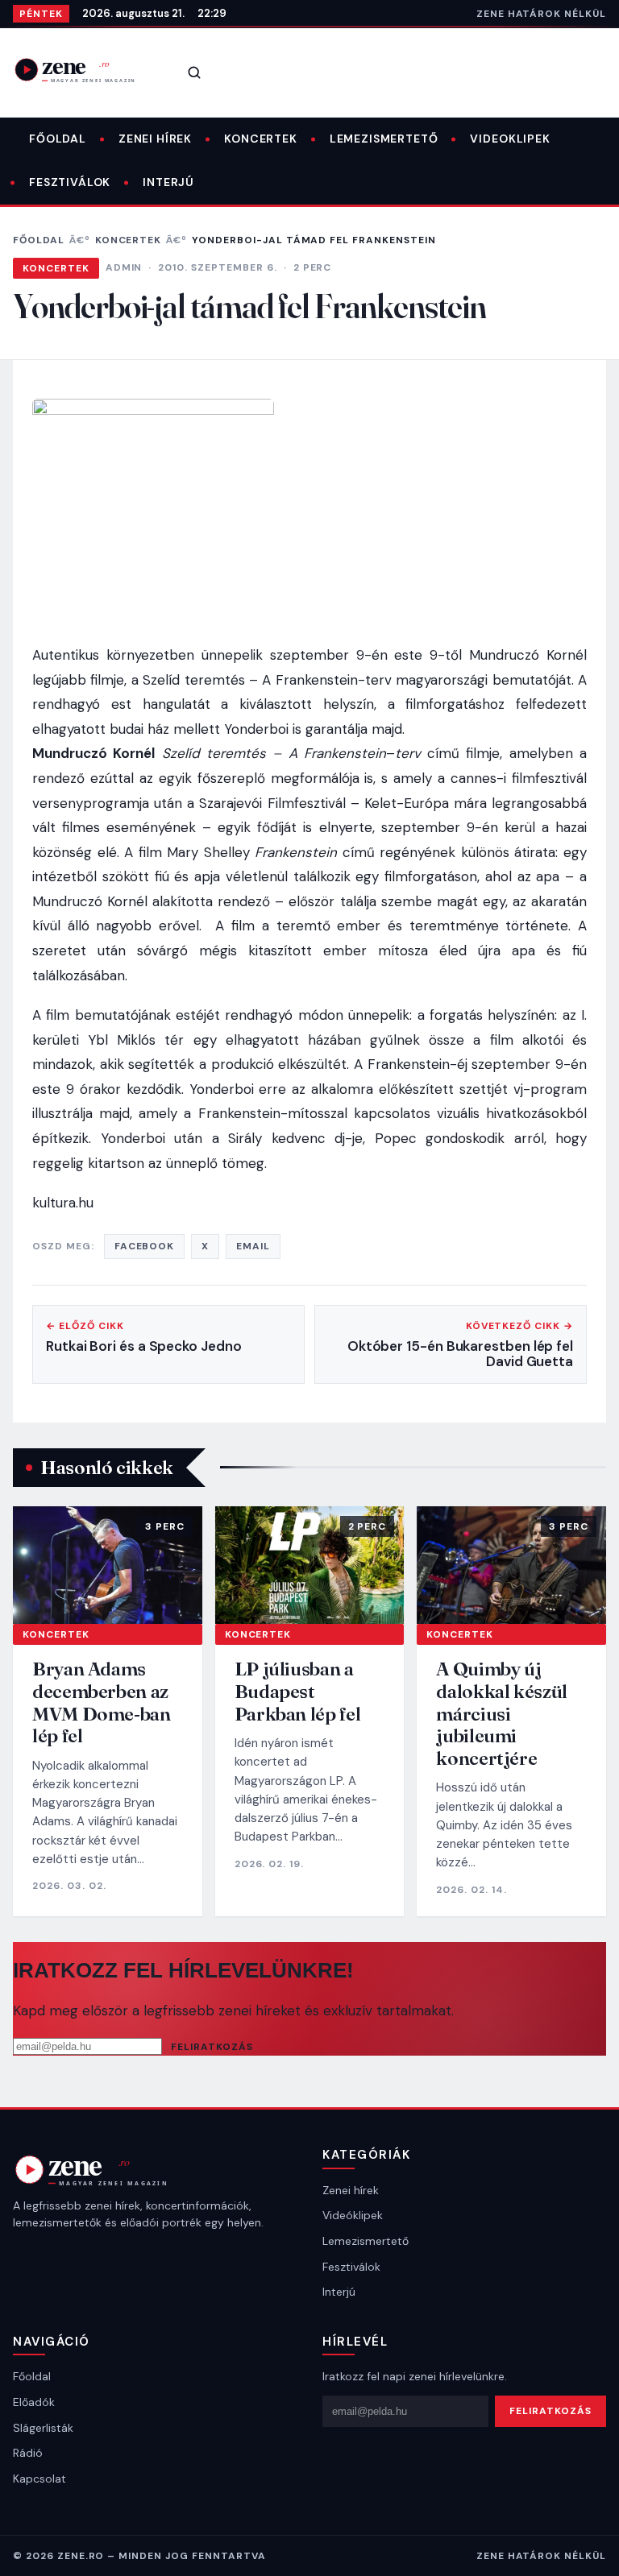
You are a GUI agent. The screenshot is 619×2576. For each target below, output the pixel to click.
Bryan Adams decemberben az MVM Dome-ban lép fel (102, 1702)
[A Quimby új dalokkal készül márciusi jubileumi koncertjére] (511, 1565)
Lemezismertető (384, 139)
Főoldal (58, 139)
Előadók (34, 2402)
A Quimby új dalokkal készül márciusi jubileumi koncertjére (502, 1713)
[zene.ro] (85, 70)
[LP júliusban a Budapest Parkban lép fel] (310, 1565)
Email (253, 1246)
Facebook (145, 1246)
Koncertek (261, 139)
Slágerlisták (43, 2428)
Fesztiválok (70, 182)
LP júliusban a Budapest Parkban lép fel (298, 1691)
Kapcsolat (39, 2479)
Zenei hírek (155, 139)
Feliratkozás (212, 2047)
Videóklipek (353, 2215)
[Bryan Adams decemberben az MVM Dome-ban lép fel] (108, 1565)
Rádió (28, 2453)
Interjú (168, 182)
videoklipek (510, 139)
